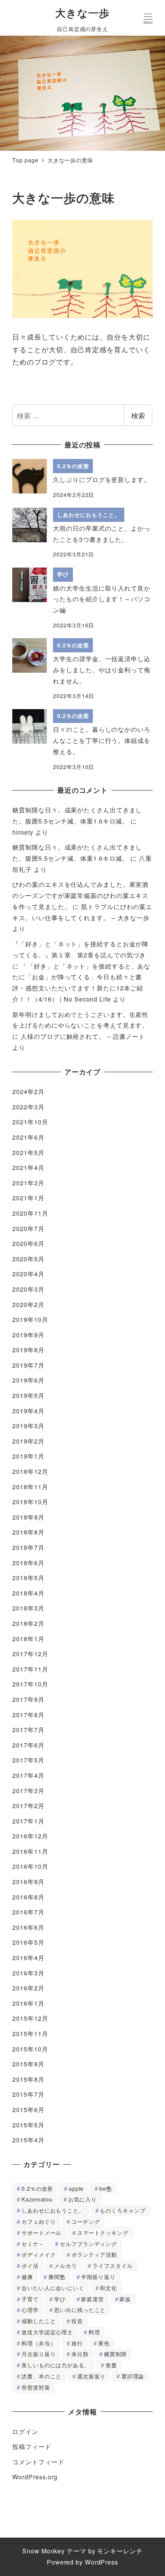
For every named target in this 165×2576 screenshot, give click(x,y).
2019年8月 (28, 1350)
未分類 (80, 2354)
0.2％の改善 (37, 2188)
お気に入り (83, 2199)
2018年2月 (28, 1623)
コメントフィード (38, 2462)
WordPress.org (35, 2477)
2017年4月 (28, 1775)
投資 (77, 2321)
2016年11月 (30, 1851)
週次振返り (92, 2376)
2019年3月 (28, 1426)
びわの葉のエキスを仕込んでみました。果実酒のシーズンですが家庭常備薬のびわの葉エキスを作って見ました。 (80, 895)
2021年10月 (30, 1122)
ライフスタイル (112, 2265)
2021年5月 (28, 1153)
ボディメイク (39, 2254)
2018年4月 (28, 1593)
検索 (138, 415)
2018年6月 (28, 1563)
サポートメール (41, 2232)
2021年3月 (28, 1183)
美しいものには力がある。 (56, 2365)
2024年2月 (28, 1092)
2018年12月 (30, 1471)
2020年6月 (28, 1243)
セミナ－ (33, 2243)
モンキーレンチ (120, 2551)
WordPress (101, 2562)
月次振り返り (39, 2354)
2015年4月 (28, 2140)
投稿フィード (32, 2446)
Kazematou (37, 2199)
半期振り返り (98, 2276)
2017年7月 (28, 1730)
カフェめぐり (39, 2221)
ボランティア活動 (94, 2254)
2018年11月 (30, 1487)
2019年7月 (28, 1365)
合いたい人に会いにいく (53, 2288)
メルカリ (66, 2265)
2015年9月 (28, 2064)
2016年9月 (28, 1882)
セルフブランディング (88, 2243)
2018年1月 (28, 1639)
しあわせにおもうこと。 (53, 2210)
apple (76, 2188)
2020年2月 (28, 1305)
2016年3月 (28, 1973)
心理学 (30, 2309)
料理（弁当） (39, 2343)
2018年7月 (28, 1547)
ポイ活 (30, 2265)
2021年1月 (28, 1198)
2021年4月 (28, 1168)
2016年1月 (28, 2003)
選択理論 (133, 2376)
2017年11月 (30, 1669)
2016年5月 (28, 1942)
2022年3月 (28, 1107)
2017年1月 (28, 1821)
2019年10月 (30, 1319)
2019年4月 (28, 1411)
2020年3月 (28, 1289)
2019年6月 (28, 1380)
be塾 (106, 2188)
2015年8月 (28, 2079)
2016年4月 (28, 1958)
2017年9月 (28, 1699)
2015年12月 (30, 2018)
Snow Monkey (44, 2551)
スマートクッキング (103, 2232)
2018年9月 (28, 1517)
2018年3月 (28, 1608)
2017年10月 (30, 1684)
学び (60, 2299)
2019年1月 (28, 1456)
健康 (27, 2276)
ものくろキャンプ (123, 2210)
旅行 (77, 2343)
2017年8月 (28, 1715)
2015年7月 (28, 2094)
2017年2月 (28, 1806)
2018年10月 (30, 1502)
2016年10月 (30, 1866)
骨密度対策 (36, 2387)
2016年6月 (28, 1927)
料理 (94, 2332)
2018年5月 (28, 1578)
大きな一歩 (82, 13)
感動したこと (39, 2321)
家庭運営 (92, 2299)
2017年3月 (28, 1791)
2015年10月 (30, 2049)
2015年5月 (28, 2125)
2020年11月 (30, 1213)
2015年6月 (28, 2110)
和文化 (108, 2288)
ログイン (25, 2432)
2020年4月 (28, 1274)
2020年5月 (28, 1259)
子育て (30, 2299)
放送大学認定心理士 (47, 2332)
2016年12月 (30, 1836)
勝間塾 (57, 2276)
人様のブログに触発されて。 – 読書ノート (83, 1036)
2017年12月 (30, 1654)
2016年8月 (28, 1897)
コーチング (86, 2221)
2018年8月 (28, 1532)
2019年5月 (28, 1395)
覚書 (111, 2365)
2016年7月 (28, 1912)
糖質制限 (115, 2354)
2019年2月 (28, 1441)
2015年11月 (30, 2034)
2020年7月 (28, 1229)
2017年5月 (28, 1760)
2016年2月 (28, 1988)
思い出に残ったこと (80, 2309)
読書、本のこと (41, 2376)
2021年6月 (28, 1137)
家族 (125, 2299)
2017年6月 (28, 1745)
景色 (104, 2343)
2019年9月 (28, 1335)
